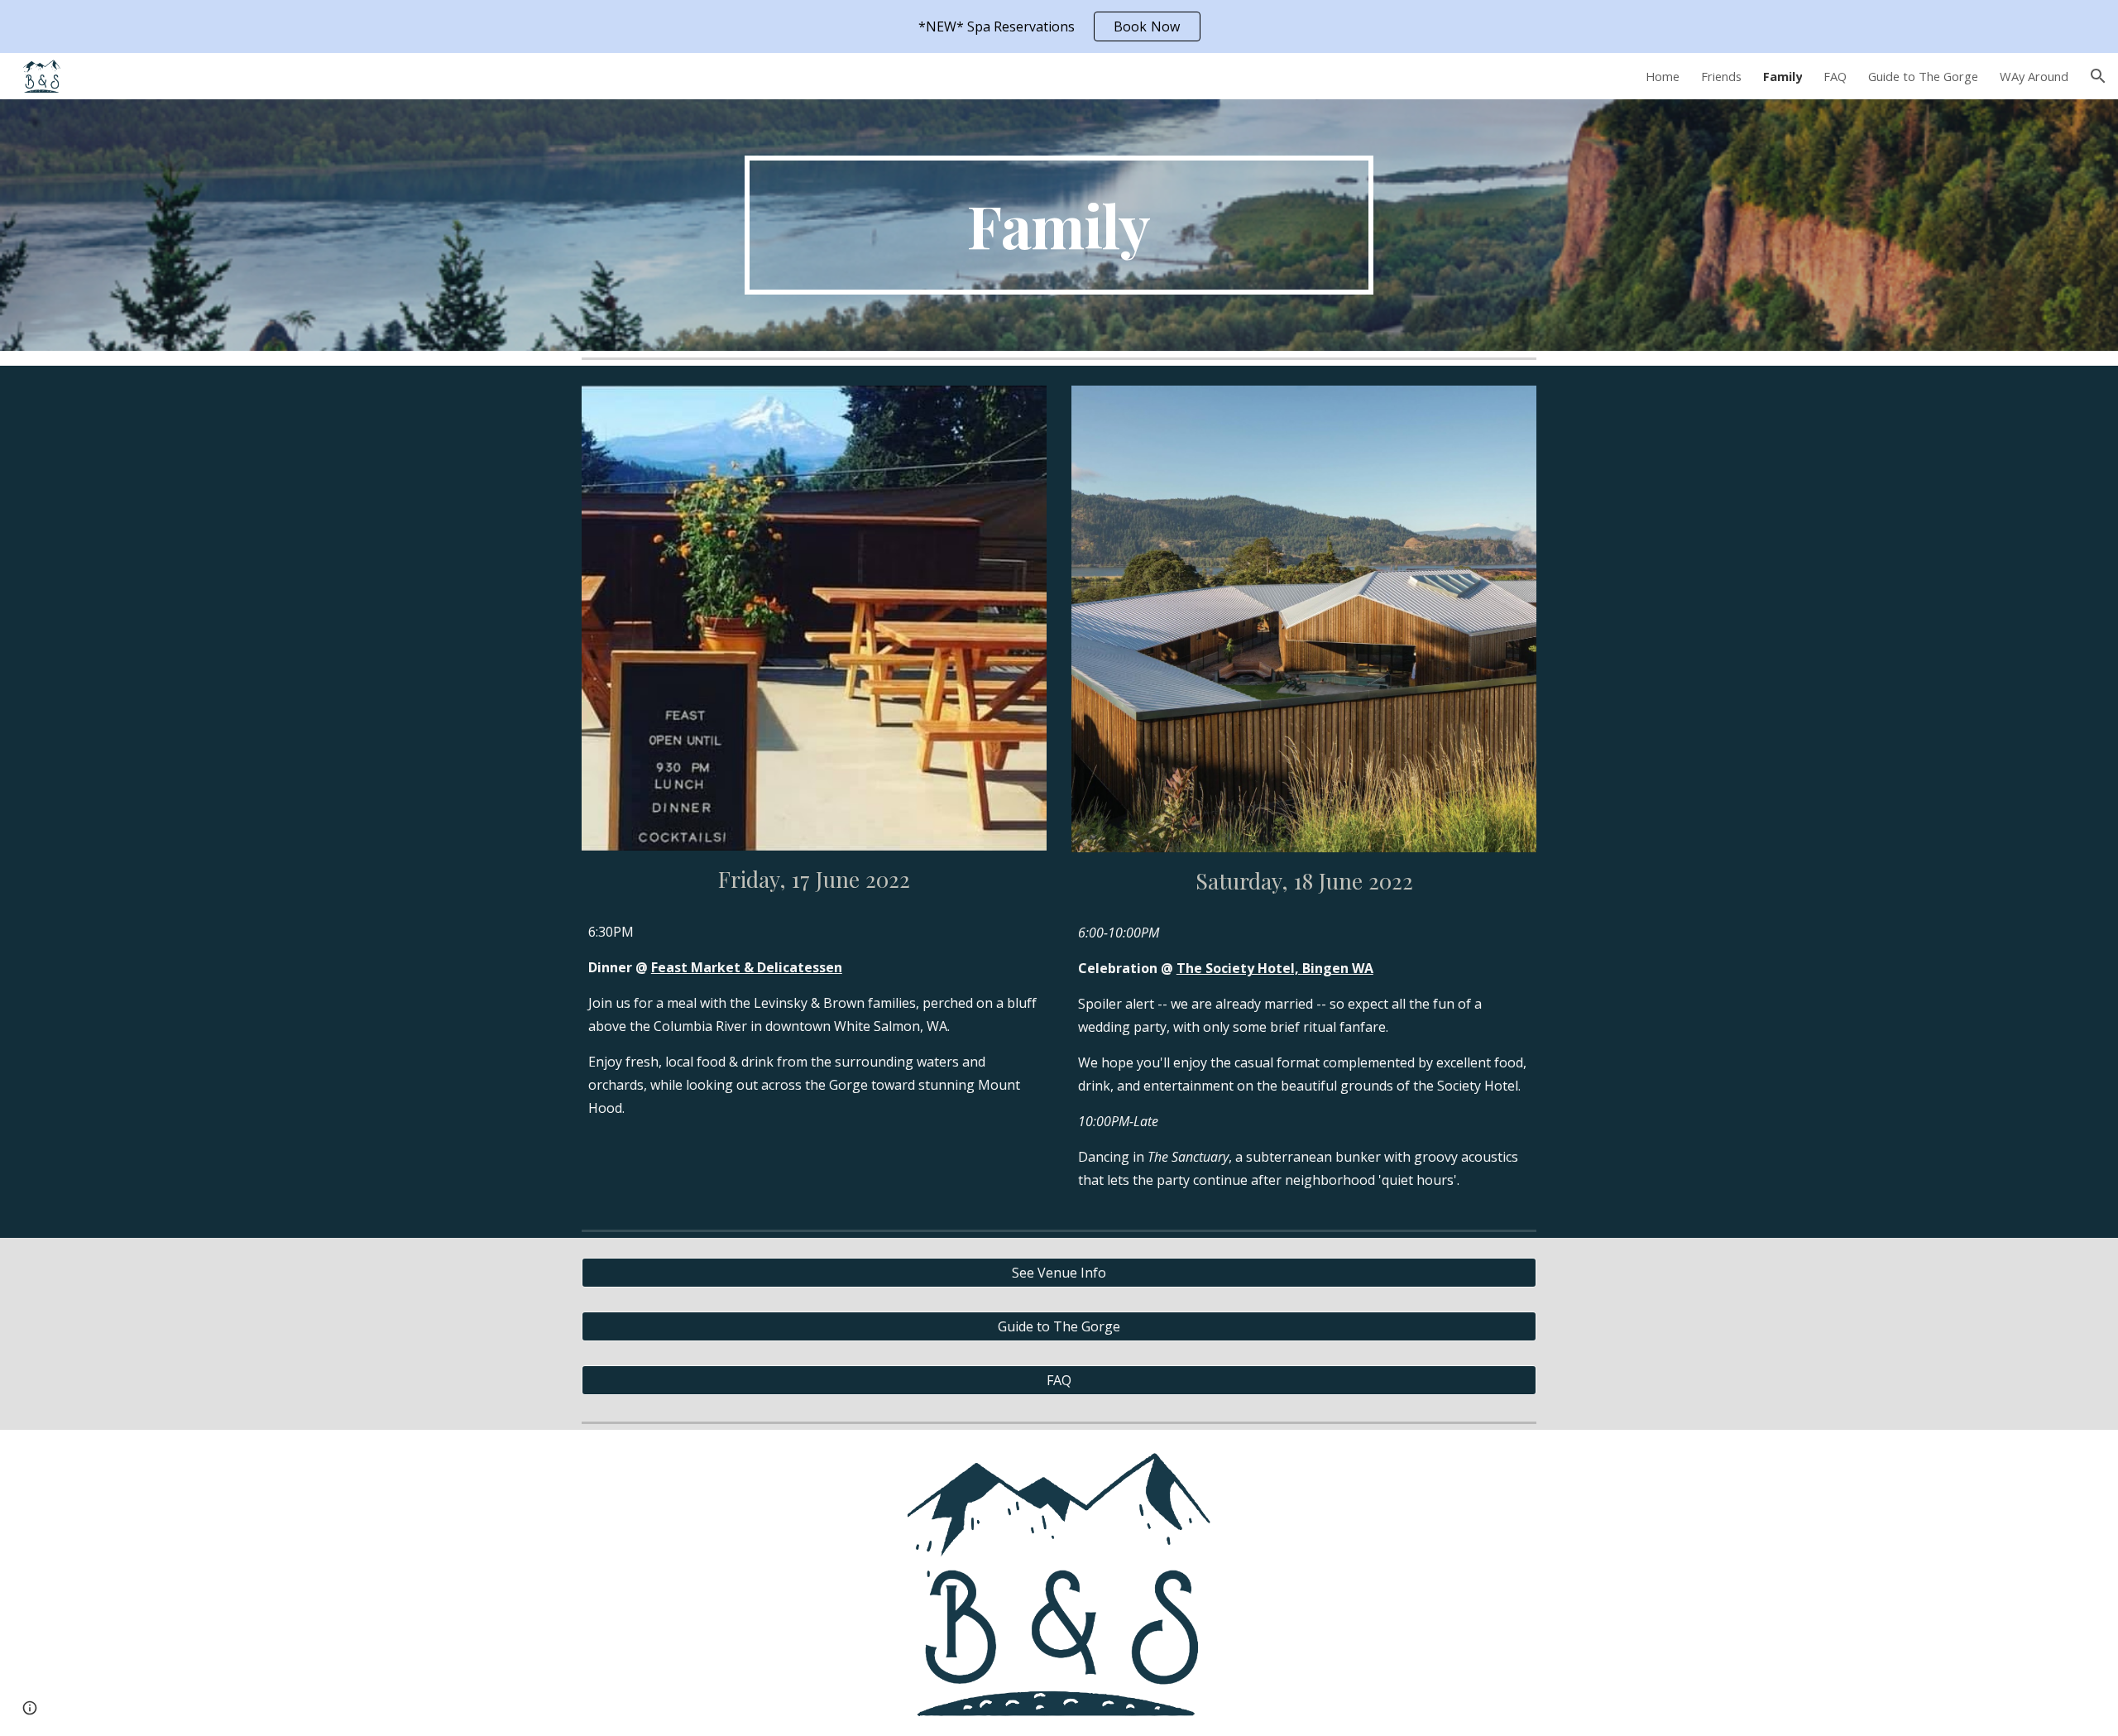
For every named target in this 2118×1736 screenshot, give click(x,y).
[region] (1059, 26)
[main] (1059, 225)
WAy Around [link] (2034, 76)
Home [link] (1663, 76)
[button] (2098, 76)
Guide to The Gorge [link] (1923, 76)
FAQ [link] (1835, 76)
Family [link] (1783, 76)
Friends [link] (1721, 76)
